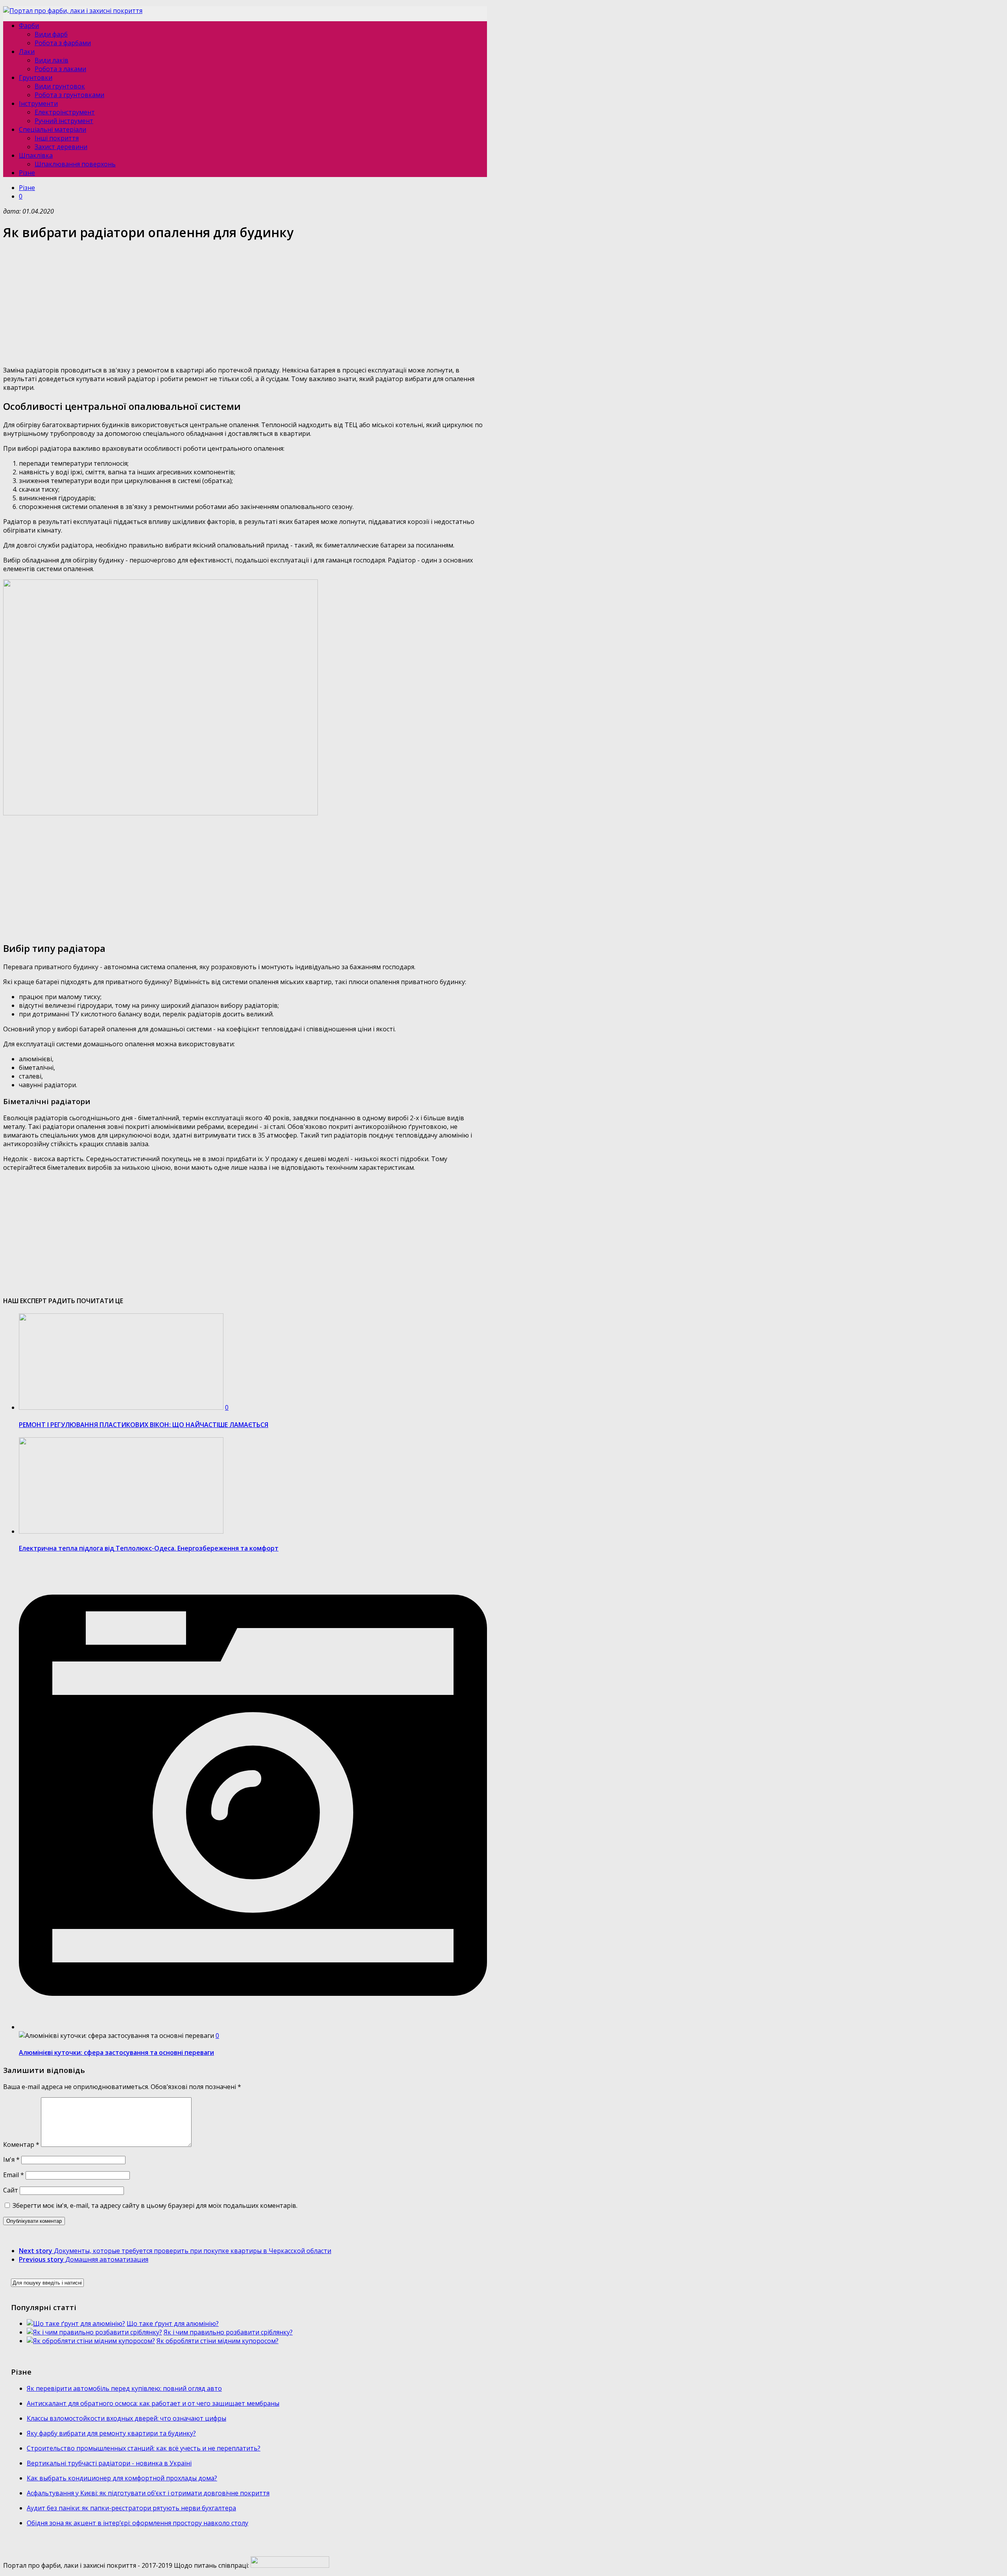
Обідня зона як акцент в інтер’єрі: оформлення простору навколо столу (137, 2523)
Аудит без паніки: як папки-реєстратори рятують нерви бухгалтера (131, 2508)
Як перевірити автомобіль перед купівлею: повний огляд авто (124, 2388)
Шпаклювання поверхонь (75, 164)
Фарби (29, 26)
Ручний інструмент (64, 121)
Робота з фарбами (63, 43)
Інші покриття (57, 138)
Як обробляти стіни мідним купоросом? (218, 2341)
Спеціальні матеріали (53, 129)
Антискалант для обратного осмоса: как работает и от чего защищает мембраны (153, 2403)
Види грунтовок (60, 86)
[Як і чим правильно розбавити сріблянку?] (94, 2332)
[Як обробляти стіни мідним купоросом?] (91, 2341)
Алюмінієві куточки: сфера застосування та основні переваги (116, 2052)
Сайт (11, 2190)
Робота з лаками (60, 69)
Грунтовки (36, 77)
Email (14, 2175)
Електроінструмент (65, 112)
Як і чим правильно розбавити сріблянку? (228, 2332)
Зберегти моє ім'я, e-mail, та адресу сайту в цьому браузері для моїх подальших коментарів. (155, 2205)
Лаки (27, 52)
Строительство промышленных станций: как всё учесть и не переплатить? (144, 2448)
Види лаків (52, 60)
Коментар (21, 2145)
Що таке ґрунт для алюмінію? (173, 2323)
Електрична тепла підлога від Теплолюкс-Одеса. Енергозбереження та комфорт (149, 1548)
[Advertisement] (239, 304)
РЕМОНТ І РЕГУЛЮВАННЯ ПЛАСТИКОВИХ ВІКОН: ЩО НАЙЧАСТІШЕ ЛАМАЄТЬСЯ (144, 1425)
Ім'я (11, 2159)
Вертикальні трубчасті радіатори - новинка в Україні (109, 2463)
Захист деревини (61, 147)
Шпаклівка (36, 155)
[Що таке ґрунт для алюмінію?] (76, 2323)
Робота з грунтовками (69, 95)
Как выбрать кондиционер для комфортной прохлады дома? (122, 2478)
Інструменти (38, 103)
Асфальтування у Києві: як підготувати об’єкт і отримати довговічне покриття (148, 2493)
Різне (27, 173)
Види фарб (51, 34)
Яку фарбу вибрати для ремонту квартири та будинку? (111, 2433)
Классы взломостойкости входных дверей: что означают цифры (126, 2418)
